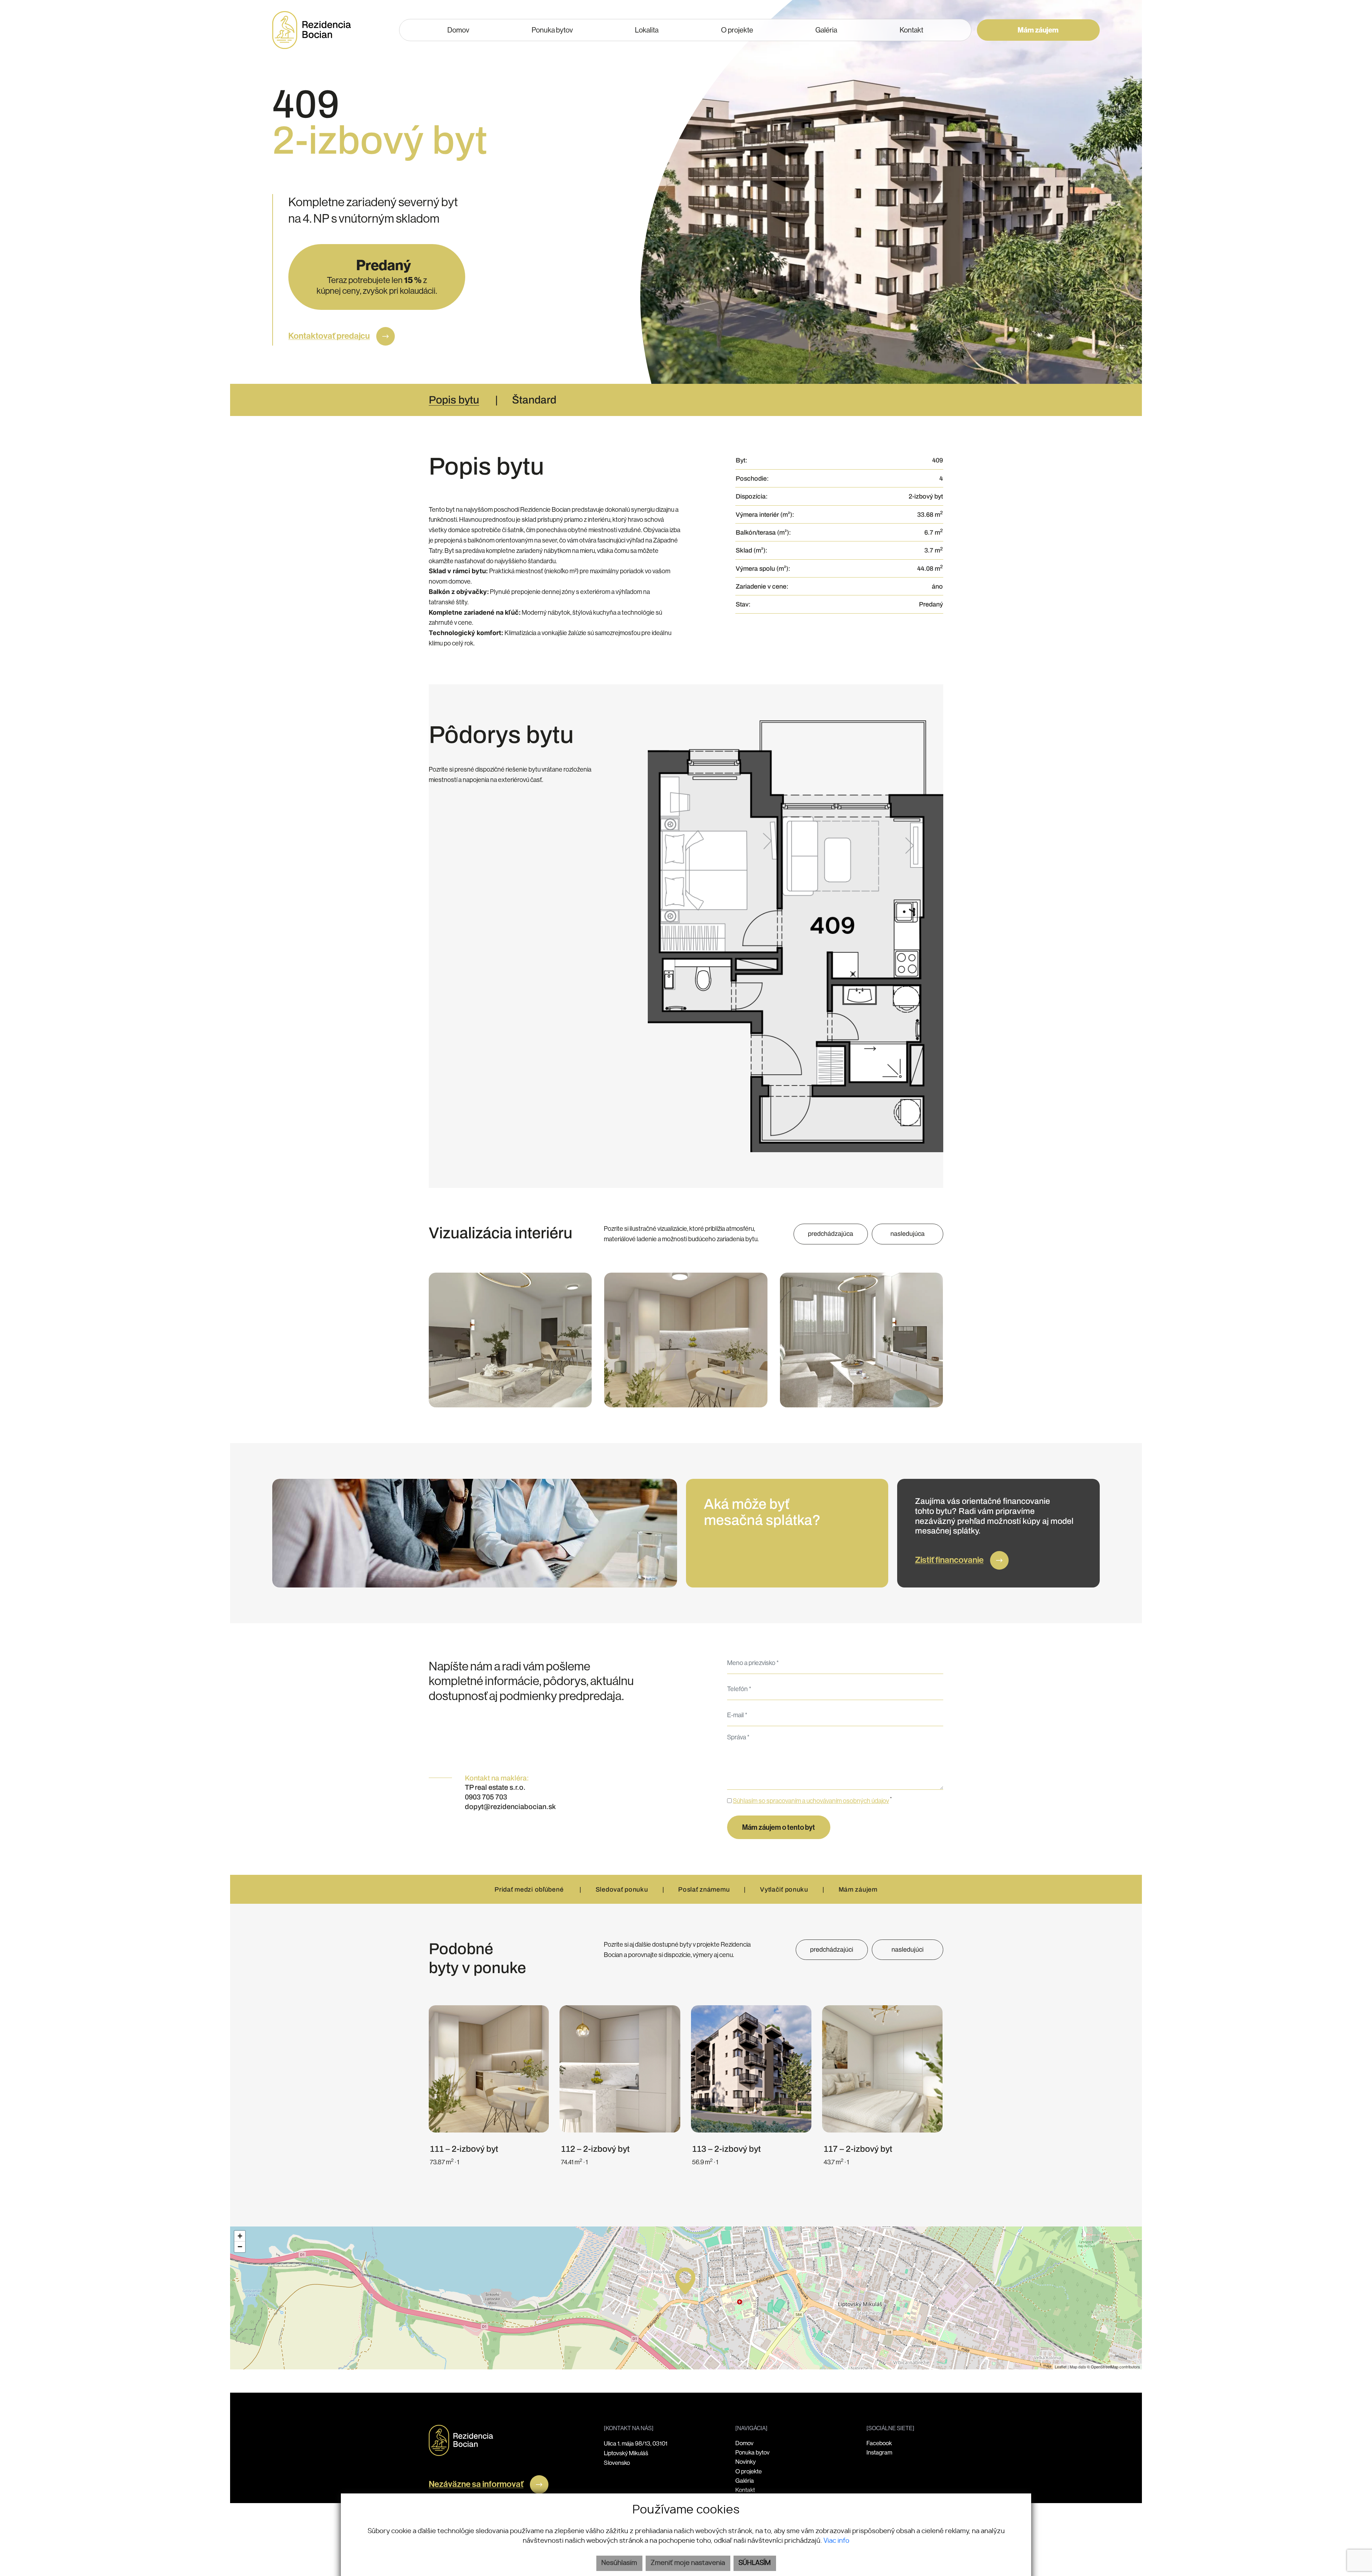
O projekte (749, 2471)
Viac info (836, 2541)
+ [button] (240, 2236)
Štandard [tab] (534, 400)
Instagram (879, 2453)
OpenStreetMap (1105, 2367)
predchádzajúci (832, 1950)
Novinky (745, 2462)
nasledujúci (908, 1950)
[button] (826, 30)
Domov (744, 2443)
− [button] (240, 2247)
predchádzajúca (831, 1234)
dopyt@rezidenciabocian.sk (510, 1807)
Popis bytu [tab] (454, 400)
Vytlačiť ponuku (784, 1889)
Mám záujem (1038, 30)
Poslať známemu (704, 1889)
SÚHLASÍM (755, 2563)
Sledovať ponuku (622, 1889)
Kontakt (745, 2490)
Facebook (879, 2443)
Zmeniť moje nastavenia (688, 2563)
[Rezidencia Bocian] (461, 2440)
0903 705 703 (486, 1797)
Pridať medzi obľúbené (530, 1889)
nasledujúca (908, 1234)
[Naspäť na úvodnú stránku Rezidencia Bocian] (312, 30)
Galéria (745, 2481)
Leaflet (1061, 2367)
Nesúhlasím (619, 2563)
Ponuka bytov (752, 2453)
